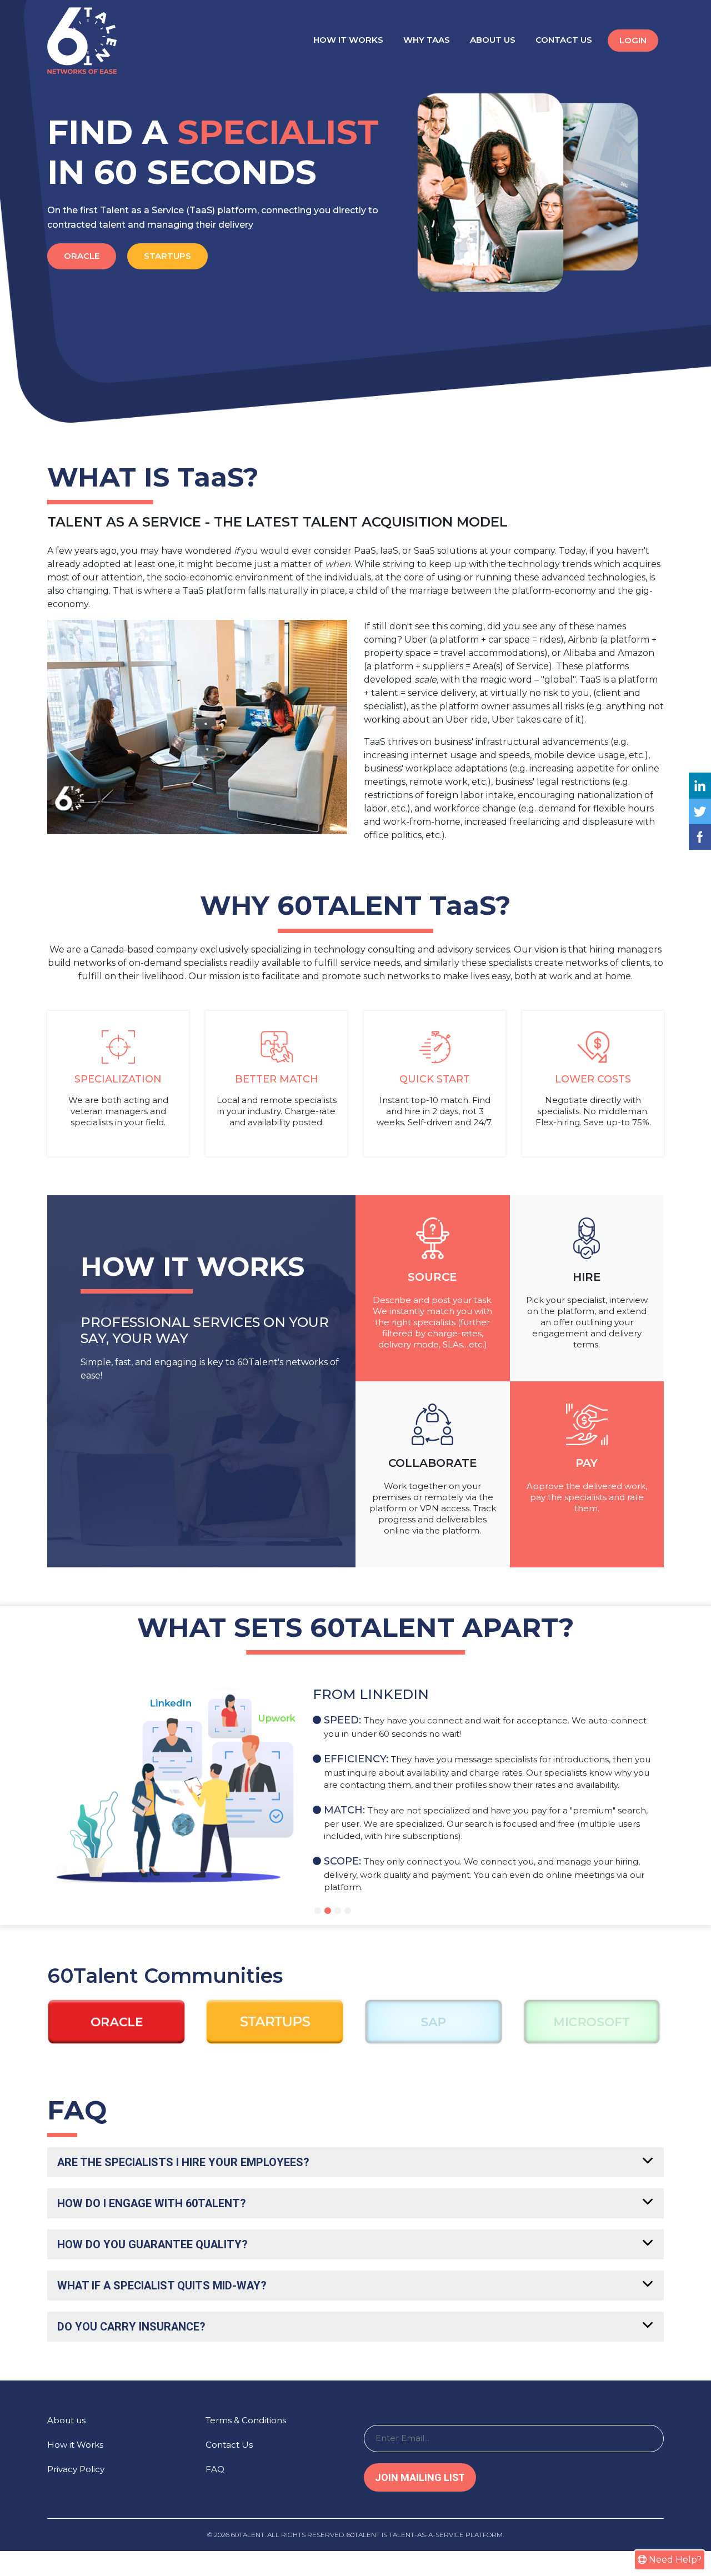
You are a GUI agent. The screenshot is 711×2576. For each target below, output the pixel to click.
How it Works (348, 40)
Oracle (82, 256)
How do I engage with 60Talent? (152, 2203)
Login (633, 40)
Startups (167, 256)
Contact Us (564, 40)
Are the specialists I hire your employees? (183, 2162)
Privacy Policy (76, 2469)
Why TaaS (427, 40)
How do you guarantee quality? (152, 2244)
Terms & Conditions (246, 2420)
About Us (493, 40)
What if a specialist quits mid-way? (162, 2286)
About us (66, 2420)
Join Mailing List (420, 2477)
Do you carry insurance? (131, 2327)
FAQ (215, 2469)
